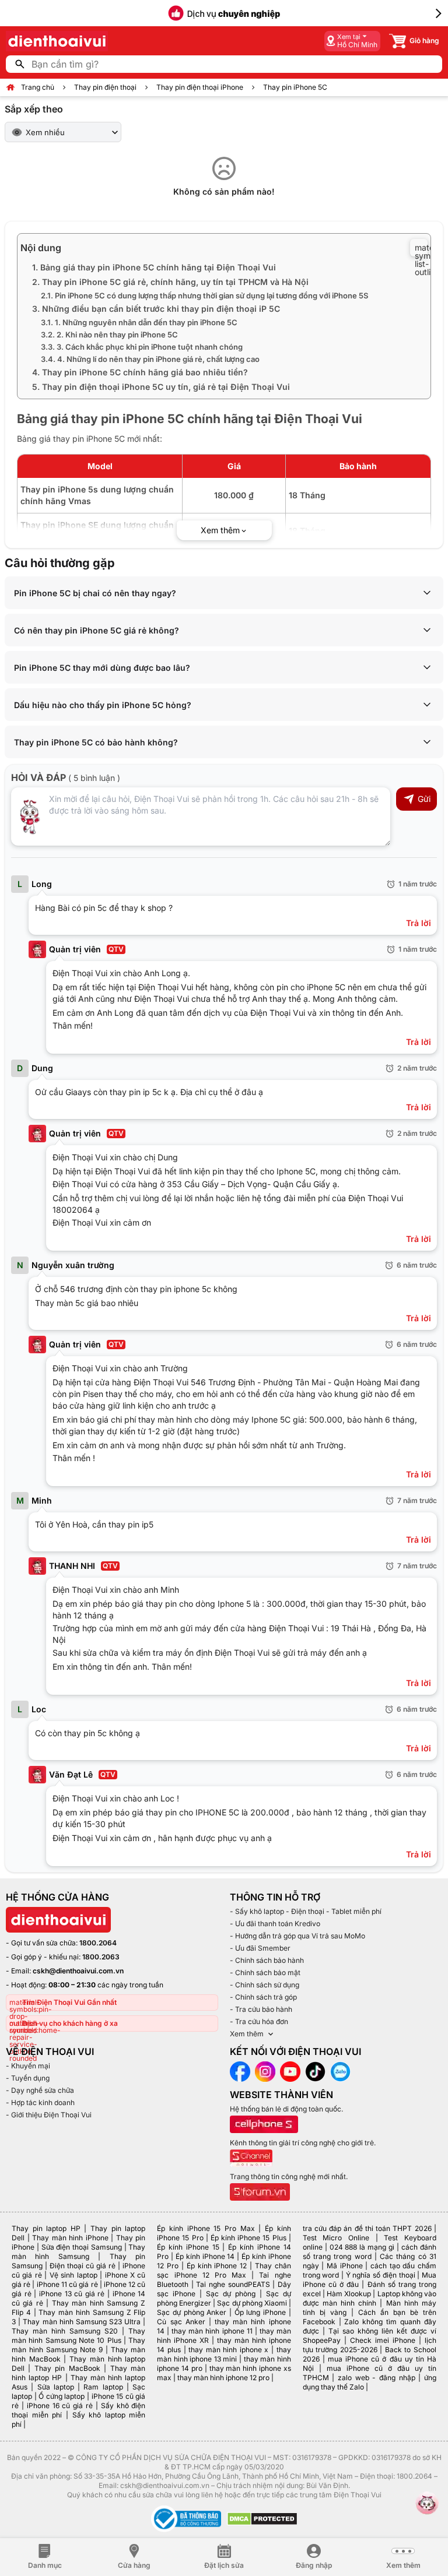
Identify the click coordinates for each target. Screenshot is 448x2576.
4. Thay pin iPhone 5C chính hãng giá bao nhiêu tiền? (140, 372)
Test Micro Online (336, 2238)
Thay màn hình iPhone (70, 2238)
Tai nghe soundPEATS (233, 2284)
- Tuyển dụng (28, 2078)
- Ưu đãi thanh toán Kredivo (275, 1924)
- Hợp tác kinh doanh (40, 2102)
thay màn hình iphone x (228, 2350)
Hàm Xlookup (349, 2294)
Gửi (424, 799)
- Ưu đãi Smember (260, 1948)
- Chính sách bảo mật (265, 1973)
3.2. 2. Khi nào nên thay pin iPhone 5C (109, 335)
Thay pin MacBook (67, 2368)
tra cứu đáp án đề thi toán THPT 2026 (367, 2228)
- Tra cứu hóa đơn (259, 2021)
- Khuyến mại (28, 2066)
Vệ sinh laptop (73, 2275)
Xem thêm (247, 2034)
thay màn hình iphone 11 (212, 2331)
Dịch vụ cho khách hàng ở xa (70, 2023)
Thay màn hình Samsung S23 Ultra (82, 2322)
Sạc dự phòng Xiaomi (252, 2303)
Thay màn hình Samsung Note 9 (78, 2345)
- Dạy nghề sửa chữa (40, 2090)
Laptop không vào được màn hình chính (370, 2298)
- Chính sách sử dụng (265, 1985)
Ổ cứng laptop (62, 2396)
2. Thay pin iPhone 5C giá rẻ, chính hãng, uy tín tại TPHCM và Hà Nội (170, 282)
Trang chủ (38, 87)
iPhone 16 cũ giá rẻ (60, 2406)
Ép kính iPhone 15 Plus (249, 2238)
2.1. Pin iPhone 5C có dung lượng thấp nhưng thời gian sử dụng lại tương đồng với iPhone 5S (204, 295)
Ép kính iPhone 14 (205, 2256)
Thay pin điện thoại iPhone (200, 87)
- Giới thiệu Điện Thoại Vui (49, 2115)
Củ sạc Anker (181, 2322)
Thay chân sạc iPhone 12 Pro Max (224, 2270)
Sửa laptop (56, 2387)
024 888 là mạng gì (362, 2247)
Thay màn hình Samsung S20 (65, 2331)
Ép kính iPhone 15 (188, 2247)
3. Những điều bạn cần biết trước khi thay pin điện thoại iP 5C (156, 309)
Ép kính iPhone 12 (217, 2266)
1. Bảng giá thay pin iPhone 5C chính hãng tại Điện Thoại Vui (154, 267)
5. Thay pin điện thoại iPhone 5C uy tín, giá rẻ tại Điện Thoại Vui (161, 387)
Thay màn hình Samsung (78, 2252)
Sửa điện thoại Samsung (82, 2247)
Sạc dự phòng (231, 2294)
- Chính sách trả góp (263, 1997)
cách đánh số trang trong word (370, 2252)
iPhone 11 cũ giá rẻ (67, 2284)
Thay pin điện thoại (105, 87)
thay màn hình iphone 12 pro (223, 2378)
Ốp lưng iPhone (260, 2312)
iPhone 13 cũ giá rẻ (72, 2294)
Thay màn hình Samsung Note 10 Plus (78, 2336)
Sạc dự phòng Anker (192, 2312)
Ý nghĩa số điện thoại (381, 2275)
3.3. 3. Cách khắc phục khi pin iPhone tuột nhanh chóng (142, 347)
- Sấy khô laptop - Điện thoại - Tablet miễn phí (306, 1911)
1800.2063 (101, 1957)
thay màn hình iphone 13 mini (224, 2354)
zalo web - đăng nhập (377, 2378)
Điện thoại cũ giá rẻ (83, 2266)
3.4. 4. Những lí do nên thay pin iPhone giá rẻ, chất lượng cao (150, 359)
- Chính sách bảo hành (267, 1960)
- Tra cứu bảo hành (261, 2009)
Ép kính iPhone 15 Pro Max (206, 2228)
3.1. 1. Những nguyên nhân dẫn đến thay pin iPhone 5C (139, 322)
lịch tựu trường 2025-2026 (370, 2345)
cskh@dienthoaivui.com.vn (78, 1971)
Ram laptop (103, 2387)
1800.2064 (98, 1943)
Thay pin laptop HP (46, 2228)
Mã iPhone (345, 2266)
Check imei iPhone (383, 2340)
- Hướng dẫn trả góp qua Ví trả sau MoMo (297, 1936)
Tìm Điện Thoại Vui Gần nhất (69, 2002)
